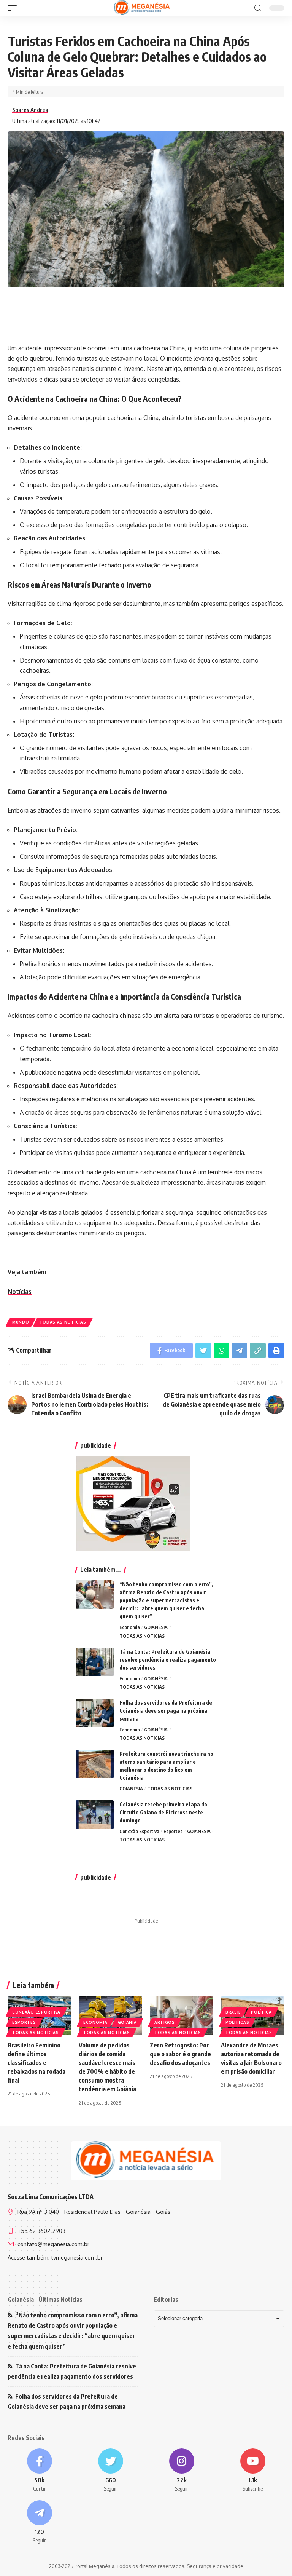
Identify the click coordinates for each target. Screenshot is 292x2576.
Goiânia (127, 2022)
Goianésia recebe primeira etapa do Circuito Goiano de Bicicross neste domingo (163, 1812)
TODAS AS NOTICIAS (63, 1322)
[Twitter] (110, 2471)
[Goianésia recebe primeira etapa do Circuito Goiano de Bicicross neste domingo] (95, 1815)
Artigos (165, 2022)
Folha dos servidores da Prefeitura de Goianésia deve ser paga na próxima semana (166, 1711)
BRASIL (233, 2012)
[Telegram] (39, 2522)
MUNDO (21, 1322)
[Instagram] (182, 2471)
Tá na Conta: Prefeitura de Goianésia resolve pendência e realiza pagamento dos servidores (168, 1660)
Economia (130, 1627)
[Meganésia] (142, 8)
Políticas (237, 2022)
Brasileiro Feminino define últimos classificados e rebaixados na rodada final (36, 2063)
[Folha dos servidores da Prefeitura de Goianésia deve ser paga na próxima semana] (95, 1713)
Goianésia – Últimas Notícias (45, 2300)
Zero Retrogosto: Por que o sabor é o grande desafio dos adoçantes (180, 2054)
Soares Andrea (30, 110)
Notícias (20, 1292)
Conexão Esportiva (139, 1831)
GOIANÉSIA (156, 1627)
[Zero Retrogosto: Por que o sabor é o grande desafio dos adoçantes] (182, 2015)
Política (261, 2012)
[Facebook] (39, 2471)
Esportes (173, 1831)
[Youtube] (253, 2471)
